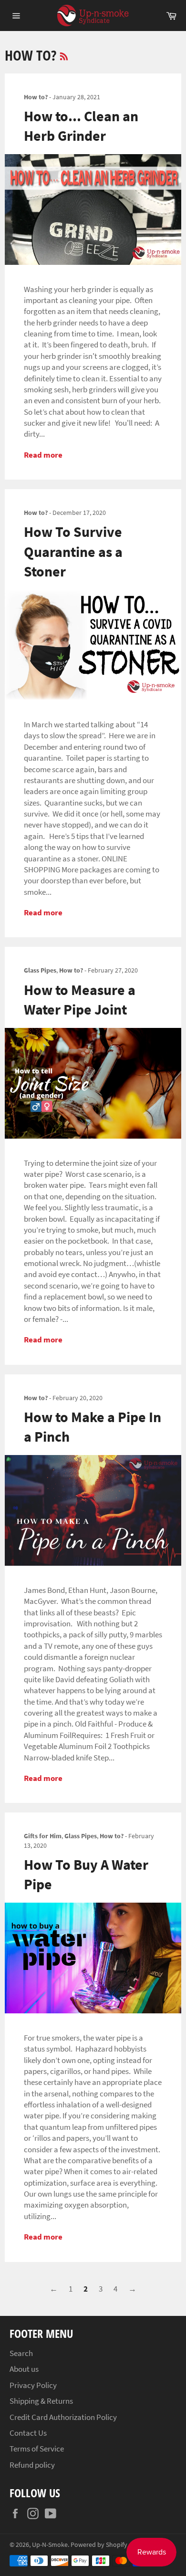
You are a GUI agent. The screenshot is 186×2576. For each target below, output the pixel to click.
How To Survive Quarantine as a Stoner (73, 551)
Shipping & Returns (41, 2401)
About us (24, 2369)
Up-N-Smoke (50, 2545)
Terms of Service (37, 2449)
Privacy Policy (33, 2385)
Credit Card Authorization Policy (63, 2417)
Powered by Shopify (99, 2545)
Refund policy (32, 2465)
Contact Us (28, 2433)
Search (21, 2353)
